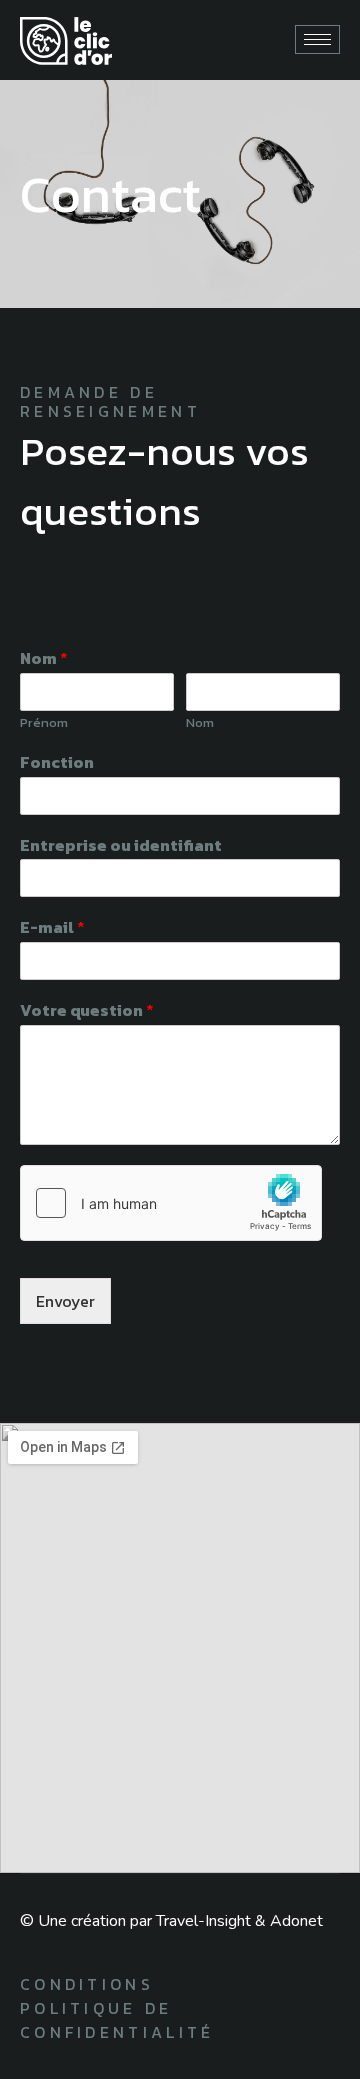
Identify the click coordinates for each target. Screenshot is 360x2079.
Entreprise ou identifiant (121, 845)
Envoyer (65, 1301)
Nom (44, 658)
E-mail (52, 927)
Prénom (44, 723)
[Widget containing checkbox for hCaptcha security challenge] (171, 1203)
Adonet (296, 1921)
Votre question (87, 1010)
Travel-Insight (203, 1921)
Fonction (57, 762)
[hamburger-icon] (317, 39)
